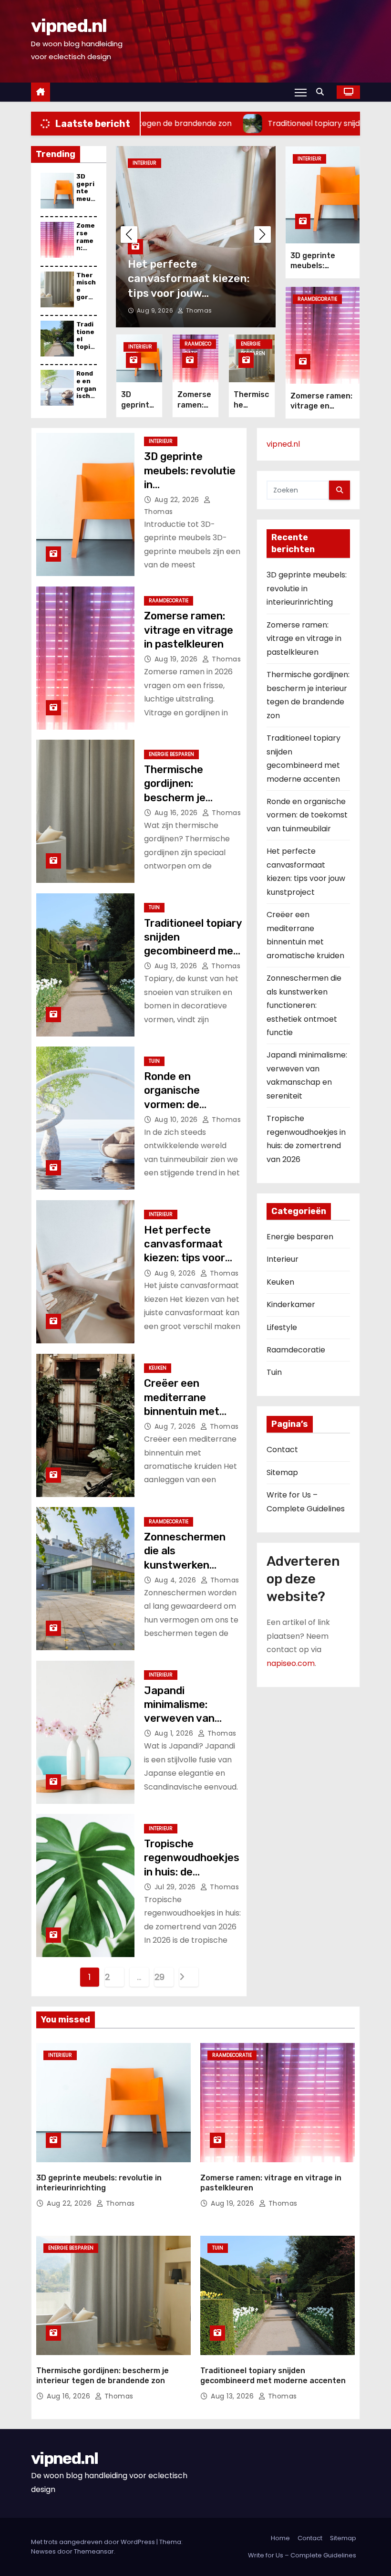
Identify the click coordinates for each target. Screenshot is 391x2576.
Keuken (158, 1368)
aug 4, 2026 (176, 1580)
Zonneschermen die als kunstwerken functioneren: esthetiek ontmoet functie (304, 1005)
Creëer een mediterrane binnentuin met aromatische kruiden (182, 1411)
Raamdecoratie (198, 345)
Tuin (154, 907)
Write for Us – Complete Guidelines (302, 2555)
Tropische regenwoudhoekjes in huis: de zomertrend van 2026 (192, 1872)
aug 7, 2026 (176, 1426)
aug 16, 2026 (177, 813)
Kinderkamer (291, 1304)
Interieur (144, 163)
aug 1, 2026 (175, 1733)
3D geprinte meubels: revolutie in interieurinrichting (307, 588)
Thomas (198, 310)
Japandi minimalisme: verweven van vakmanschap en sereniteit (186, 1718)
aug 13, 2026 (177, 966)
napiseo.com (291, 1663)
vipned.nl (69, 26)
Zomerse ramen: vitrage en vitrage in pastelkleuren (189, 630)
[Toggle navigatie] (301, 92)
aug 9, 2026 (156, 310)
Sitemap (282, 1472)
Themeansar (94, 2551)
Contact (282, 1450)
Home (280, 2538)
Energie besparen (253, 345)
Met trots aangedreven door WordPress (94, 2542)
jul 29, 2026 (176, 1887)
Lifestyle (282, 1327)
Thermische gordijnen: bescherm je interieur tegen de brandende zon (189, 797)
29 (159, 1977)
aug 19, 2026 (177, 659)
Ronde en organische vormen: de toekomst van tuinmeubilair (178, 1104)
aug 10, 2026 (177, 1120)
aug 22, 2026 (178, 500)
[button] (322, 92)
